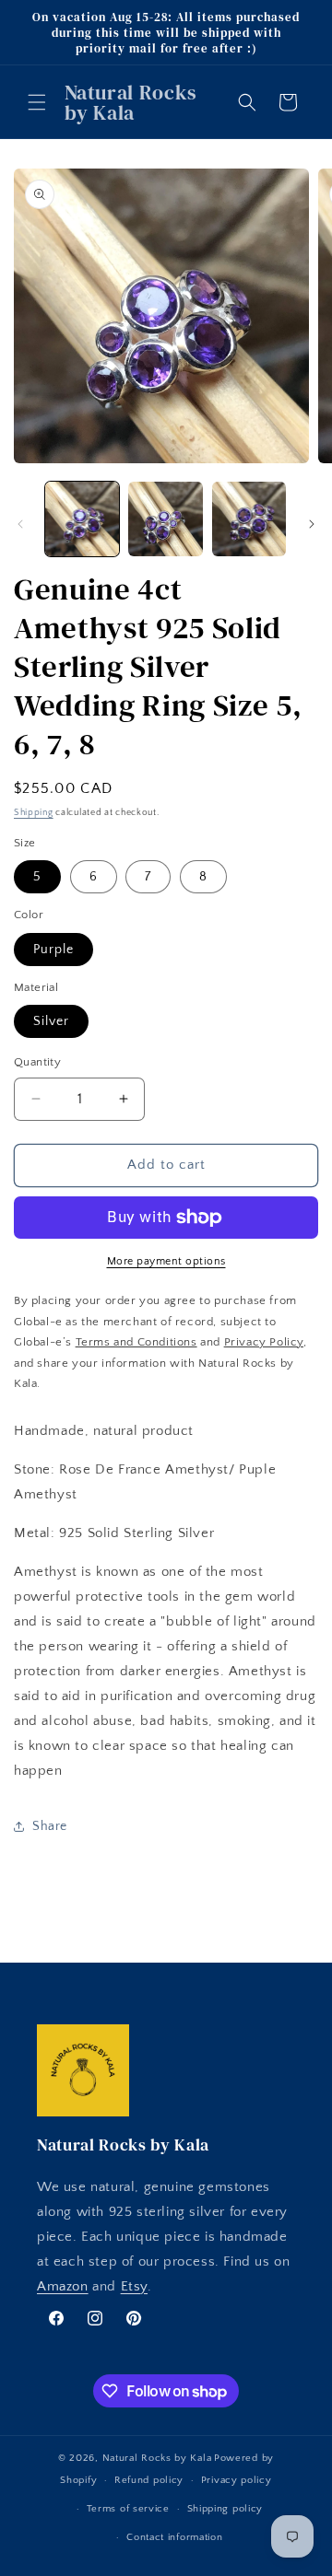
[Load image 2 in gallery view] (165, 519)
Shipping (34, 813)
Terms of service (128, 2509)
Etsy (134, 2286)
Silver (51, 1021)
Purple (53, 950)
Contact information (174, 2537)
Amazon (63, 2286)
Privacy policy (237, 2480)
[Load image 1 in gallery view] (82, 519)
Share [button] (50, 1826)
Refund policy (149, 2480)
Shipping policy (225, 2509)
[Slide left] (20, 524)
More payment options (166, 1261)
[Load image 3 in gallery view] (249, 519)
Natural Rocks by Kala (157, 2458)
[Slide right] (312, 524)
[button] (37, 102)
